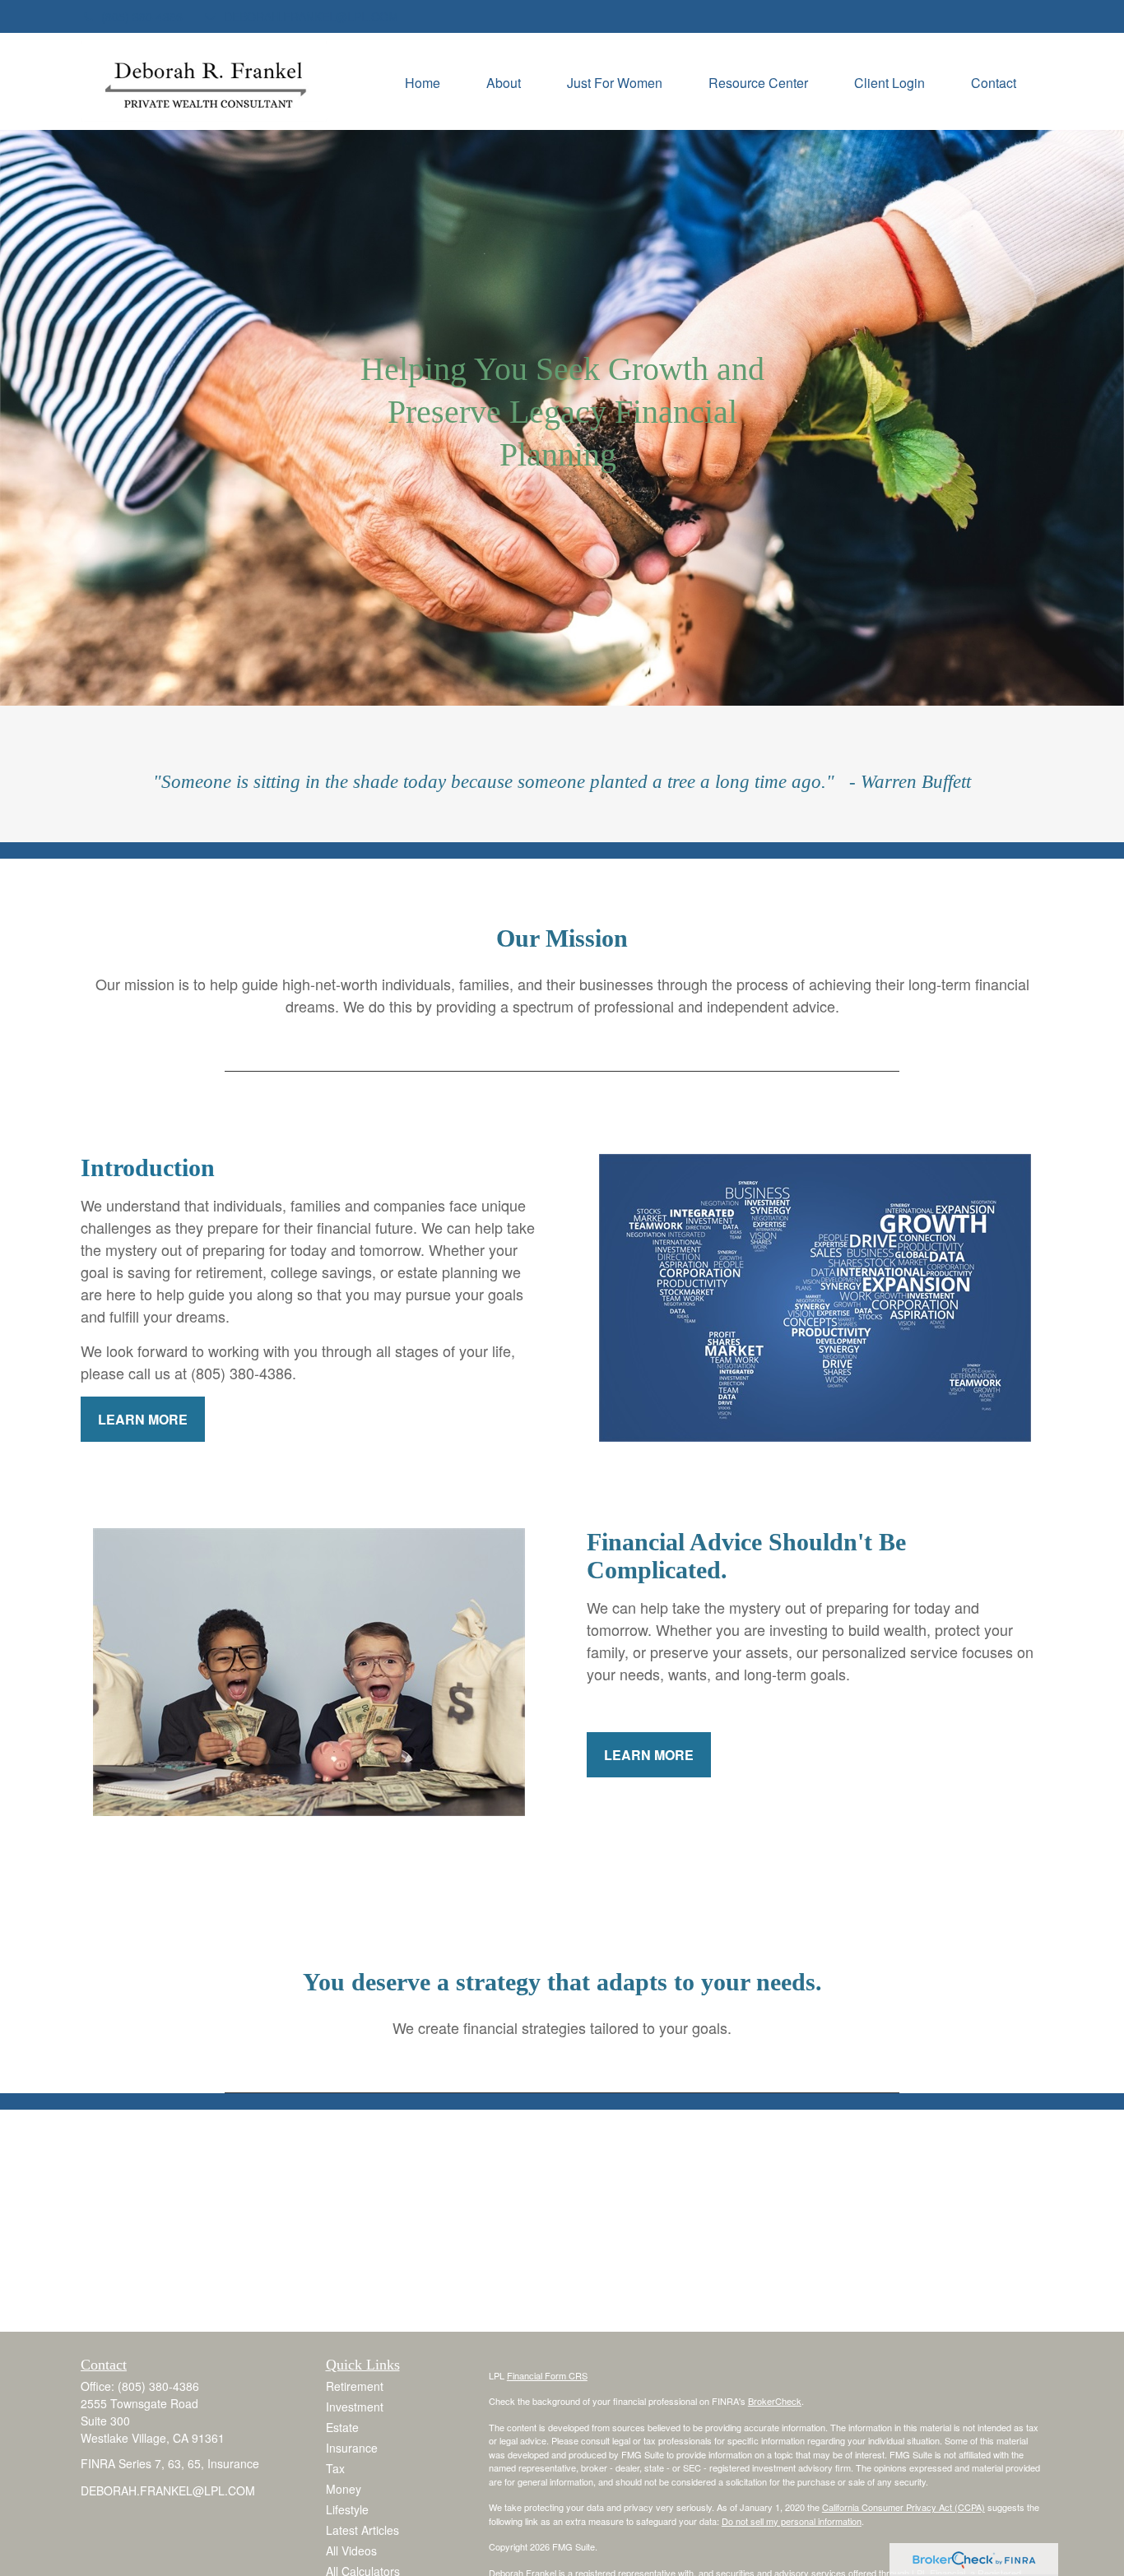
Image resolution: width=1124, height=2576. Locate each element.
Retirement (355, 2386)
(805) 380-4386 (142, 16)
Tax (335, 2468)
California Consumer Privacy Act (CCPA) (903, 2507)
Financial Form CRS (547, 2375)
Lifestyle (347, 2509)
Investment (355, 2407)
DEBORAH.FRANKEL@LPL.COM (311, 16)
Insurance (352, 2448)
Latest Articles (362, 2530)
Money (344, 2489)
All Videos (351, 2551)
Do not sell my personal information (792, 2521)
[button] (423, 81)
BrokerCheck (775, 2401)
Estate (342, 2427)
